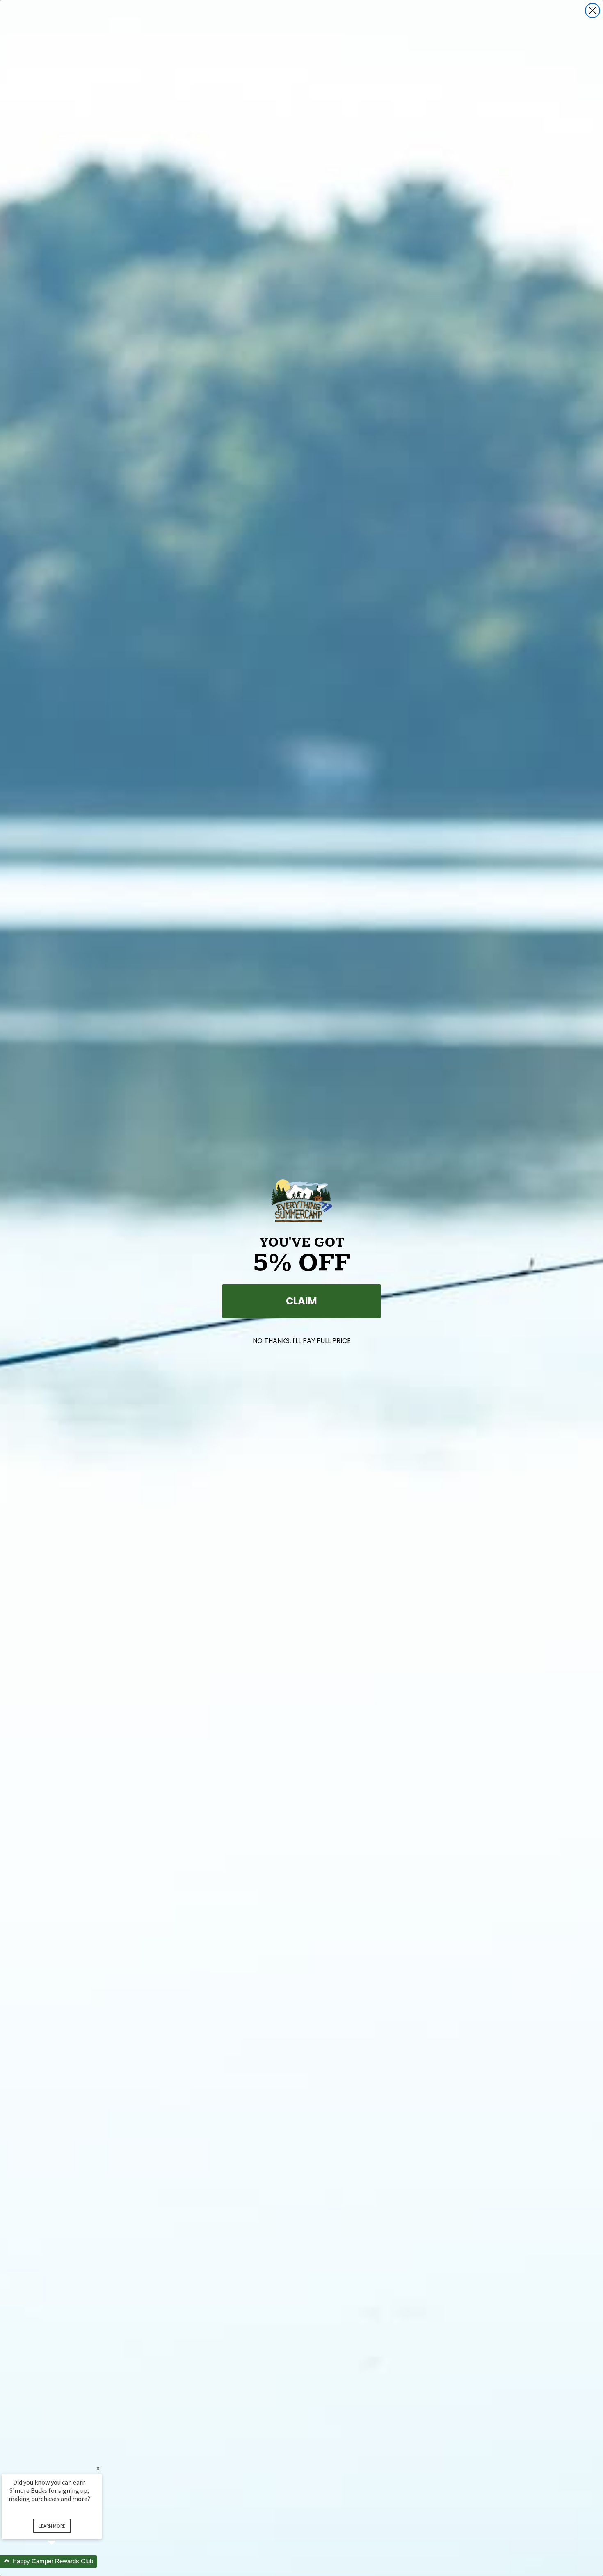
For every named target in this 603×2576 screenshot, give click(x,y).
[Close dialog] (593, 10)
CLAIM (301, 1301)
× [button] (98, 2468)
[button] (62, 2561)
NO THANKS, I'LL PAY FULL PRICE (302, 1341)
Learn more (52, 2526)
